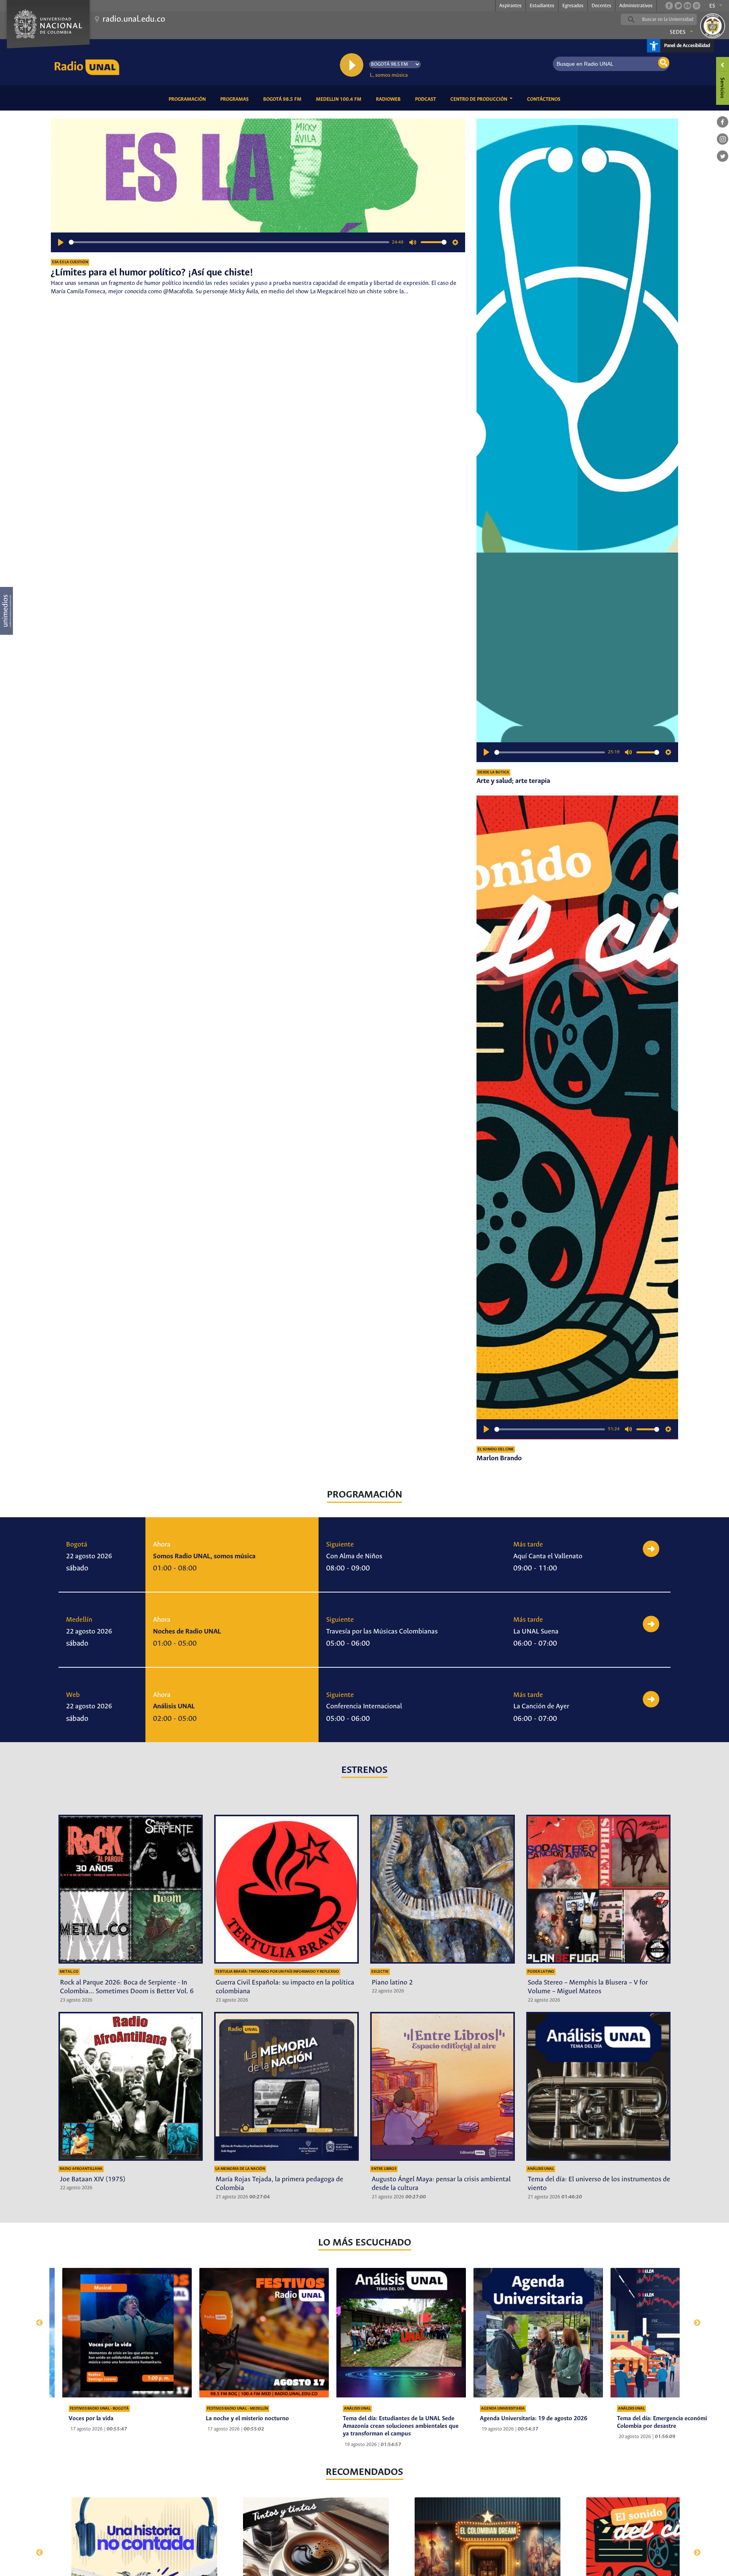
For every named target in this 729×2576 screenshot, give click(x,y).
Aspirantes (510, 6)
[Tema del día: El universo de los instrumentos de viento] (599, 2086)
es (712, 6)
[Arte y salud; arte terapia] (577, 440)
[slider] (229, 242)
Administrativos (636, 6)
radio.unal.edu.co (134, 19)
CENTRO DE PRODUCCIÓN (479, 99)
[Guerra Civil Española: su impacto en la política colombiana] (286, 1889)
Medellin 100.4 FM (340, 99)
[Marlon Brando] (577, 1117)
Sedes (678, 32)
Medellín (79, 1620)
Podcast (427, 99)
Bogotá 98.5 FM (284, 99)
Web (73, 1695)
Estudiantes (542, 6)
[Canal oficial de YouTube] (687, 6)
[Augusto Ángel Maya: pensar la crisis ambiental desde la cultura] (443, 2086)
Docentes (601, 6)
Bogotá (77, 1545)
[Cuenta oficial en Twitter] (678, 6)
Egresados (573, 6)
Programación (189, 99)
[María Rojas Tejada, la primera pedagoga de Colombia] (286, 2086)
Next (693, 2319)
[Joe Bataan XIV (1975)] (131, 2086)
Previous (36, 2319)
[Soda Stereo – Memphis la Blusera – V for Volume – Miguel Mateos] (599, 1889)
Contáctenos (545, 99)
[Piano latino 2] (443, 1889)
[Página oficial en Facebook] (669, 6)
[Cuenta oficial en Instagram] (696, 6)
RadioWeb (390, 99)
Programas (236, 99)
